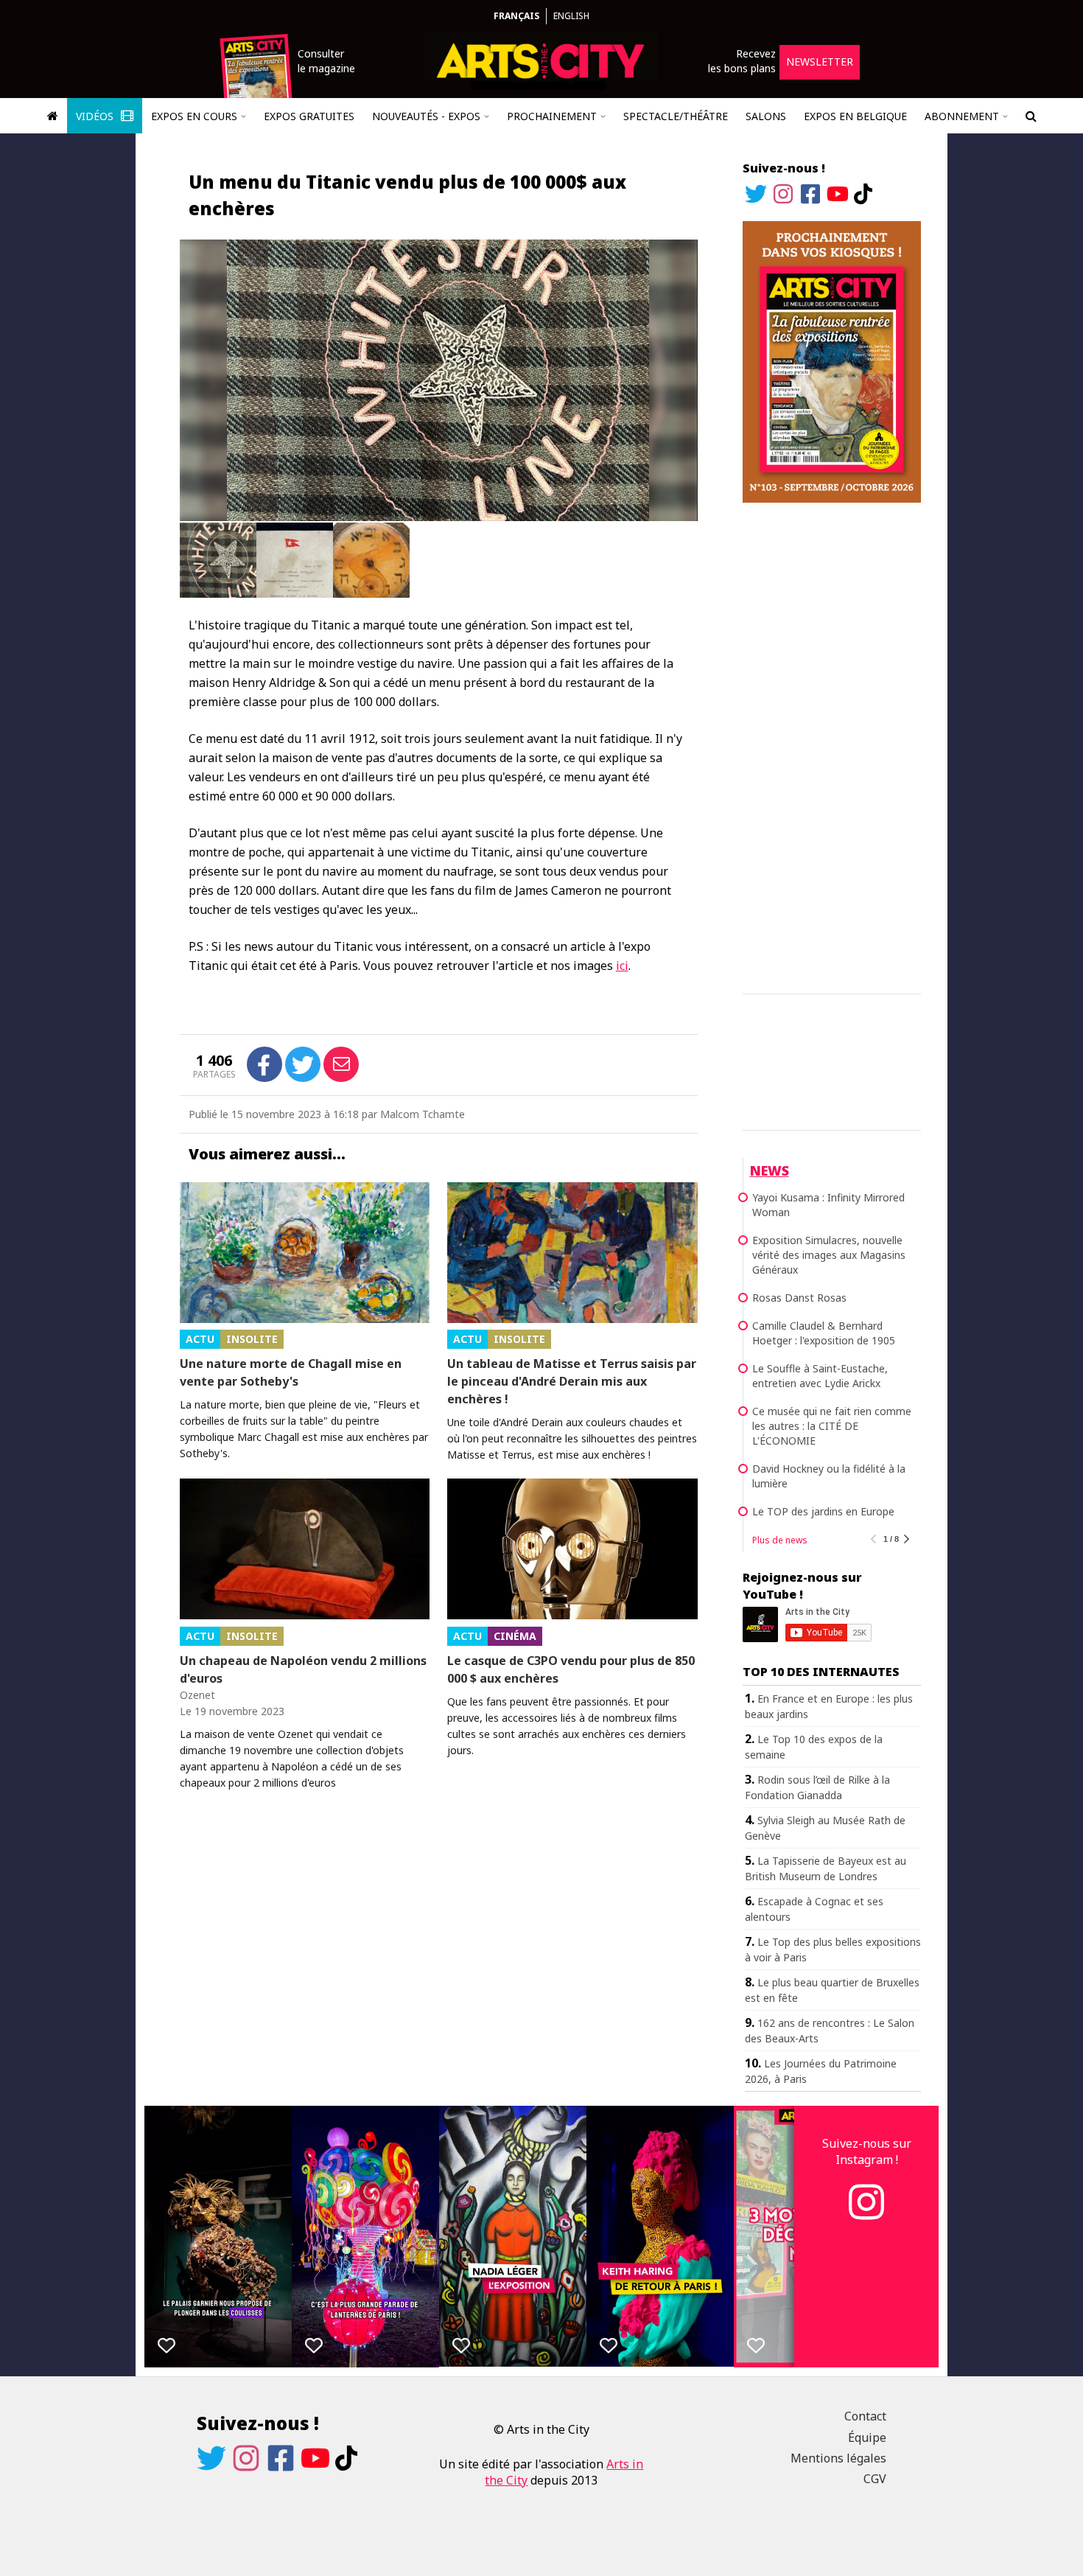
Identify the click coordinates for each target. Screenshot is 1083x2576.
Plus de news (780, 1540)
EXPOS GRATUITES (309, 116)
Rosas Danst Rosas (799, 1298)
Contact (865, 2416)
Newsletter (820, 62)
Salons (766, 116)
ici (622, 966)
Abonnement (962, 116)
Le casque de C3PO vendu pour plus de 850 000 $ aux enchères (571, 1669)
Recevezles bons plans (742, 61)
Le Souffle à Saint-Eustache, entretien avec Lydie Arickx (820, 1376)
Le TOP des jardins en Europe (823, 1511)
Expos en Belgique (855, 116)
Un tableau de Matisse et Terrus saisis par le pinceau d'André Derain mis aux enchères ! (572, 1381)
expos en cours (194, 116)
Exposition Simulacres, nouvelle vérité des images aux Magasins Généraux (829, 1255)
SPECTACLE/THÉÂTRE (676, 116)
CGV (875, 2479)
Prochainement (552, 116)
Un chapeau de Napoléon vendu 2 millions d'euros (303, 1669)
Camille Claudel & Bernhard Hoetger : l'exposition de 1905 (824, 1333)
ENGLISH (571, 16)
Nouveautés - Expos (426, 116)
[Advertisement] (832, 746)
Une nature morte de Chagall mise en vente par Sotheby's (291, 1372)
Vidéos (96, 116)
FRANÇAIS (516, 16)
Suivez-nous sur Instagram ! (867, 2151)
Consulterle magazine (326, 61)
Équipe (867, 2437)
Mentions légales (838, 2458)
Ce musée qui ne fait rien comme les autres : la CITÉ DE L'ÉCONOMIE (832, 1426)
